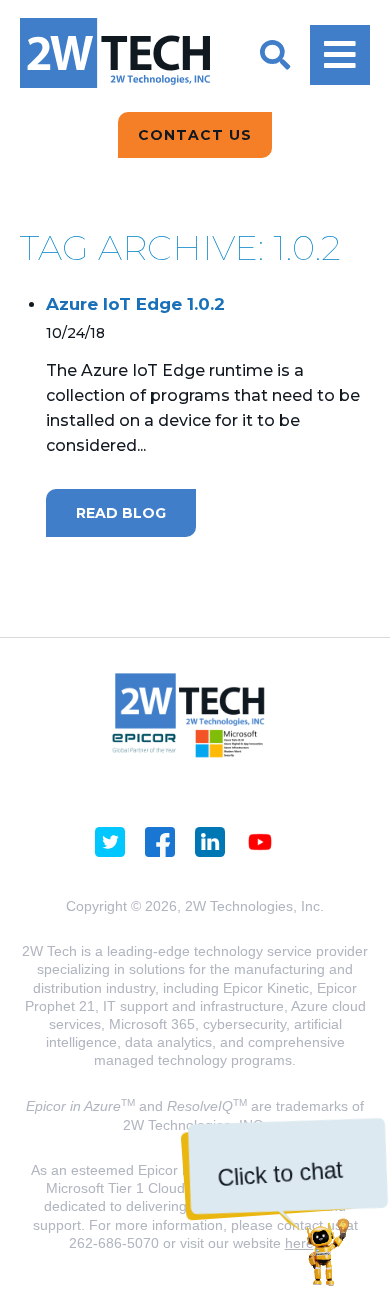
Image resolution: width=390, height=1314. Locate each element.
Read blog (121, 513)
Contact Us (195, 135)
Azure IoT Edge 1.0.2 (135, 304)
